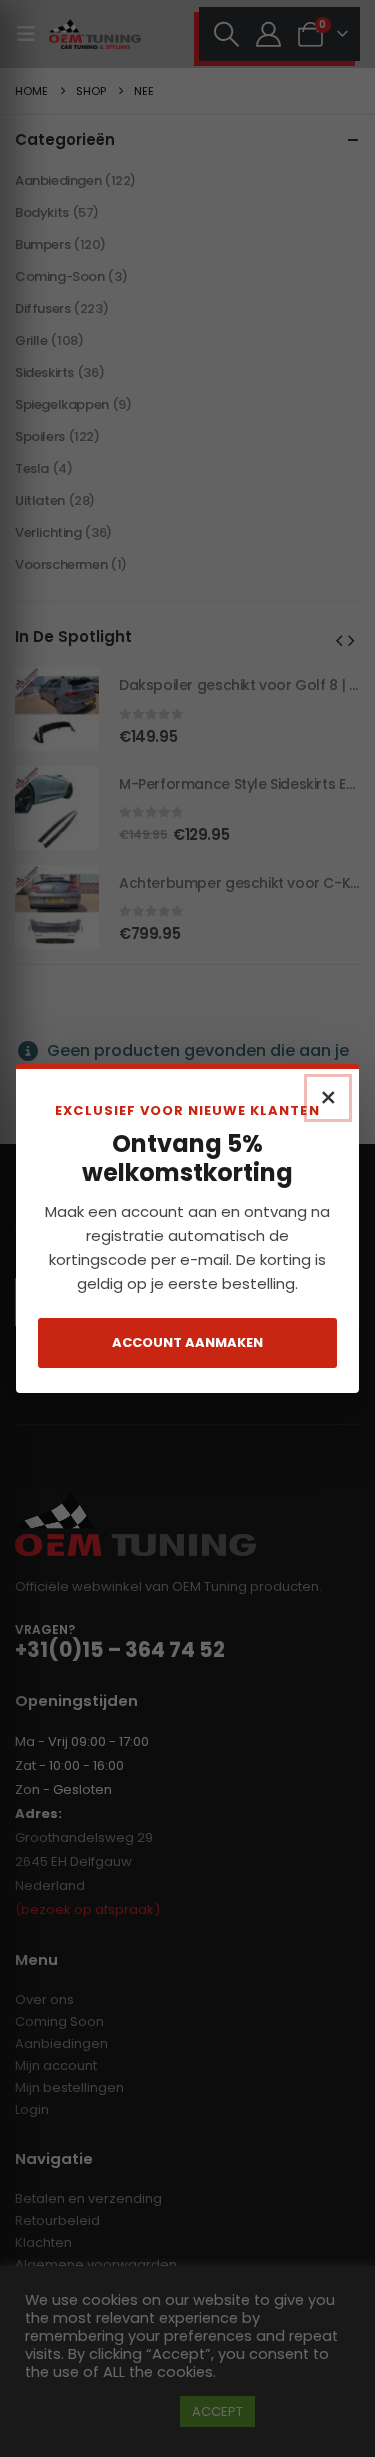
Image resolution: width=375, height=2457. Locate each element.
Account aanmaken (187, 1342)
